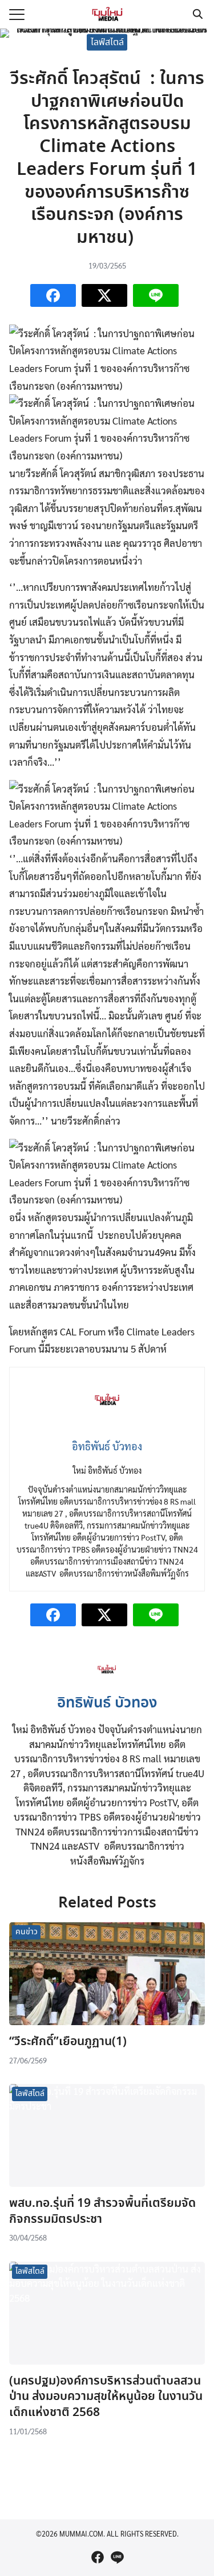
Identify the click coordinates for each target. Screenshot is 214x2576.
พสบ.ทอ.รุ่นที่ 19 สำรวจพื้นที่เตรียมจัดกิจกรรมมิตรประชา (102, 2211)
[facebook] (98, 2557)
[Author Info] (107, 1682)
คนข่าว (27, 1932)
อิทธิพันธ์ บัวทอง (107, 1703)
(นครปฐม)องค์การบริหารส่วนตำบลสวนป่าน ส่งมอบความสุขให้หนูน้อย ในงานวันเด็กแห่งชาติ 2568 (106, 2397)
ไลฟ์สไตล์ (107, 42)
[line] (117, 2557)
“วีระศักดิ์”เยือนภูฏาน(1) (68, 2042)
